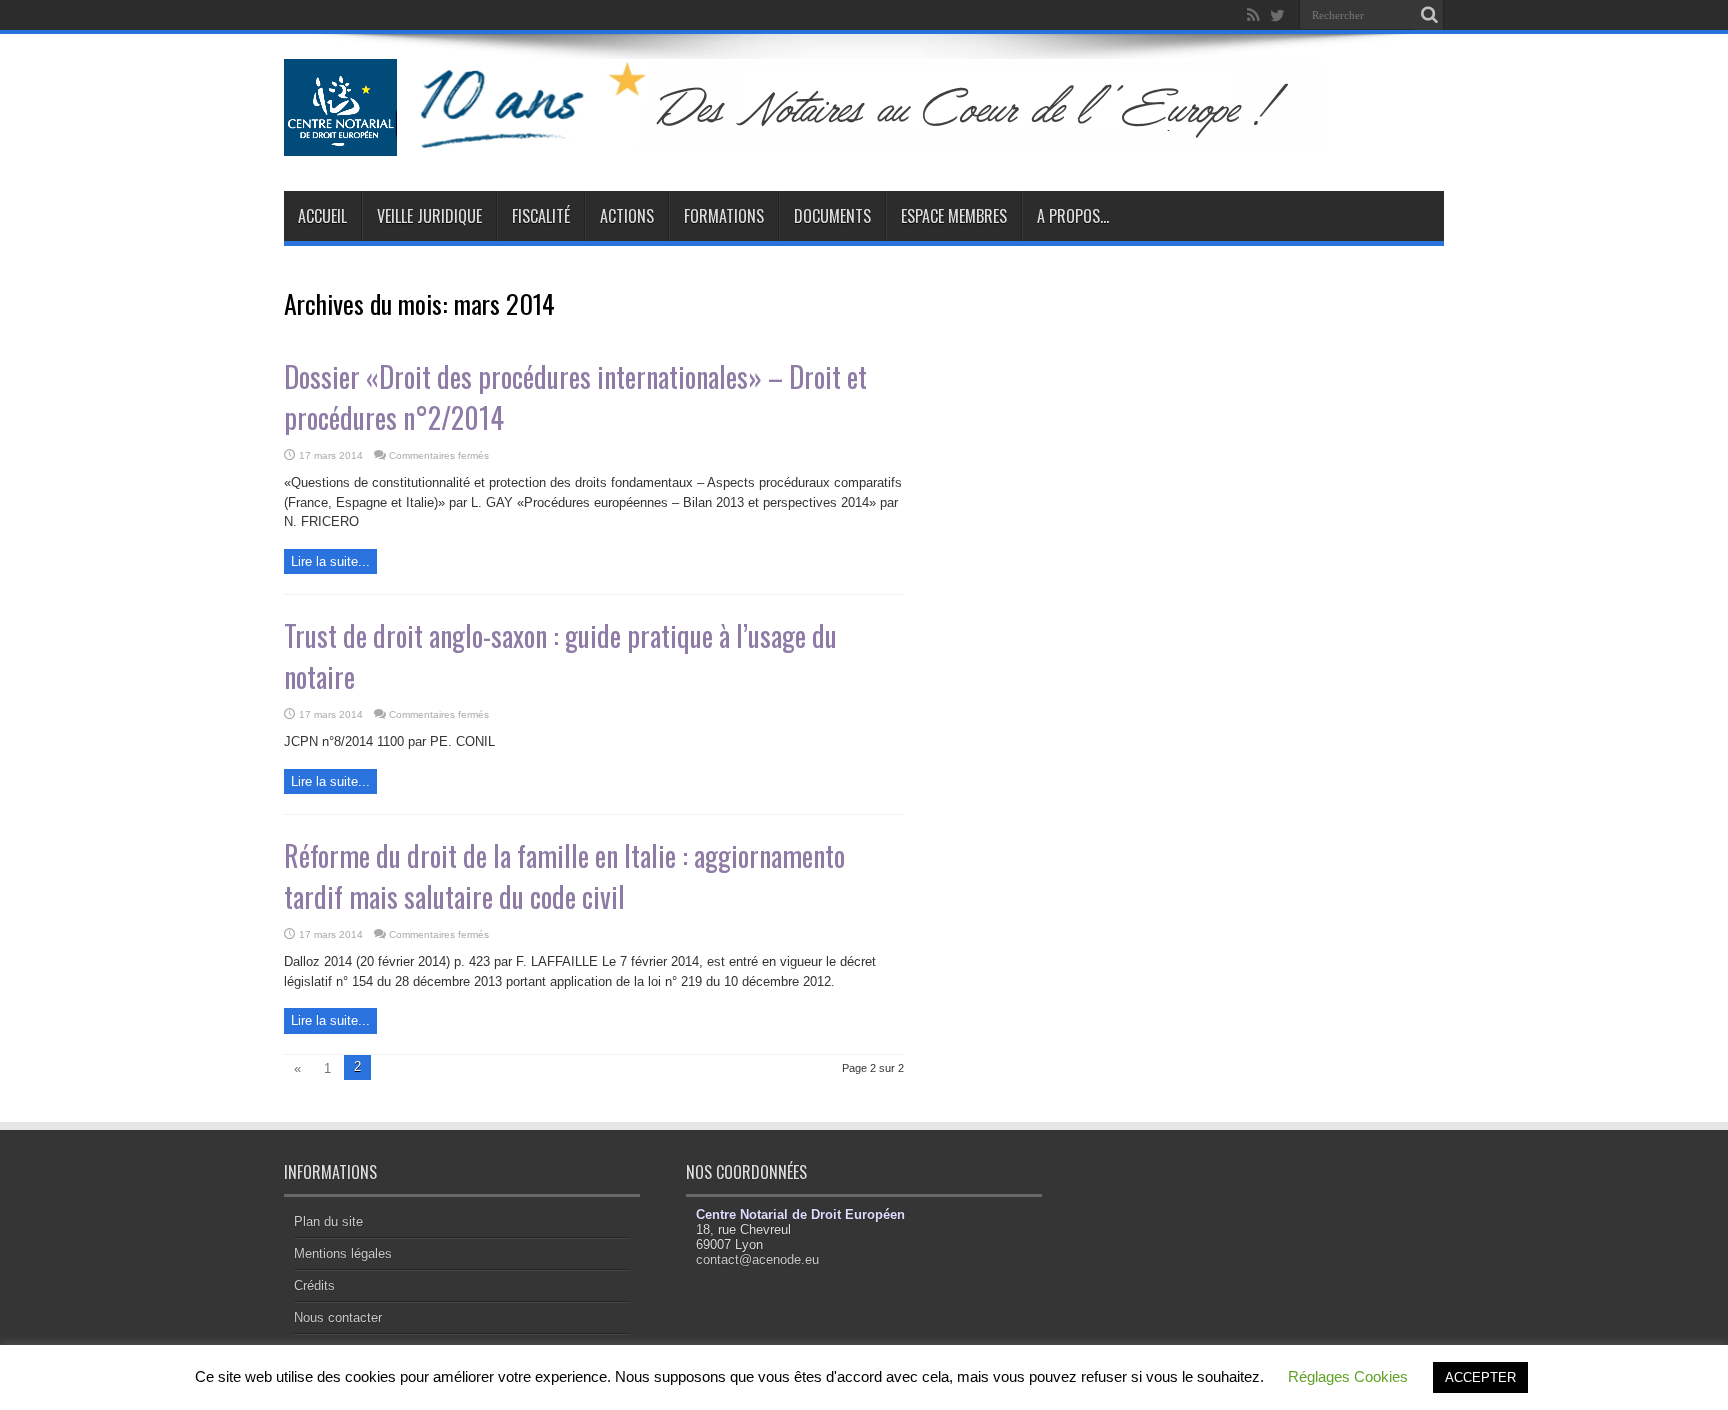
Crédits (314, 1285)
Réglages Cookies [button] (1348, 1376)
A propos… (1073, 216)
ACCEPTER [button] (1480, 1377)
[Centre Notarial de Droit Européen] (822, 141)
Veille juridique (429, 216)
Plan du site (328, 1221)
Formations (724, 216)
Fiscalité (541, 216)
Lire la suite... (330, 561)
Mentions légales (343, 1253)
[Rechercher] (1429, 15)
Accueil (322, 216)
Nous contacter (338, 1317)
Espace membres (954, 216)
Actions (627, 216)
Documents (832, 216)
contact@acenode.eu (757, 1259)
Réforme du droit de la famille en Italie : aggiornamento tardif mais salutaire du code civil (564, 876)
